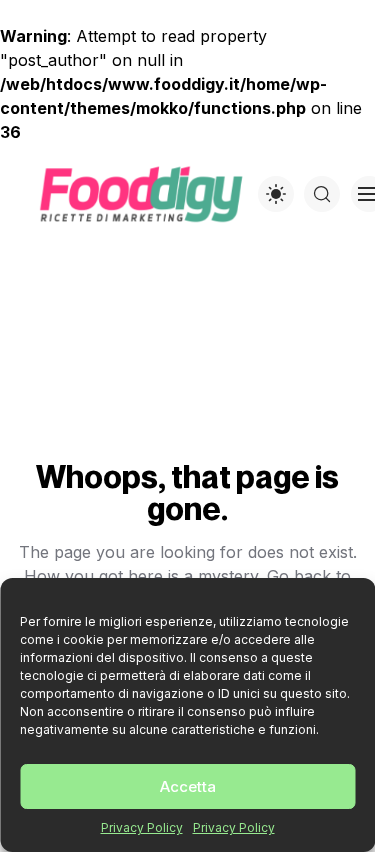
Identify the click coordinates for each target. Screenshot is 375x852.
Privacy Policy (142, 827)
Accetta (188, 786)
